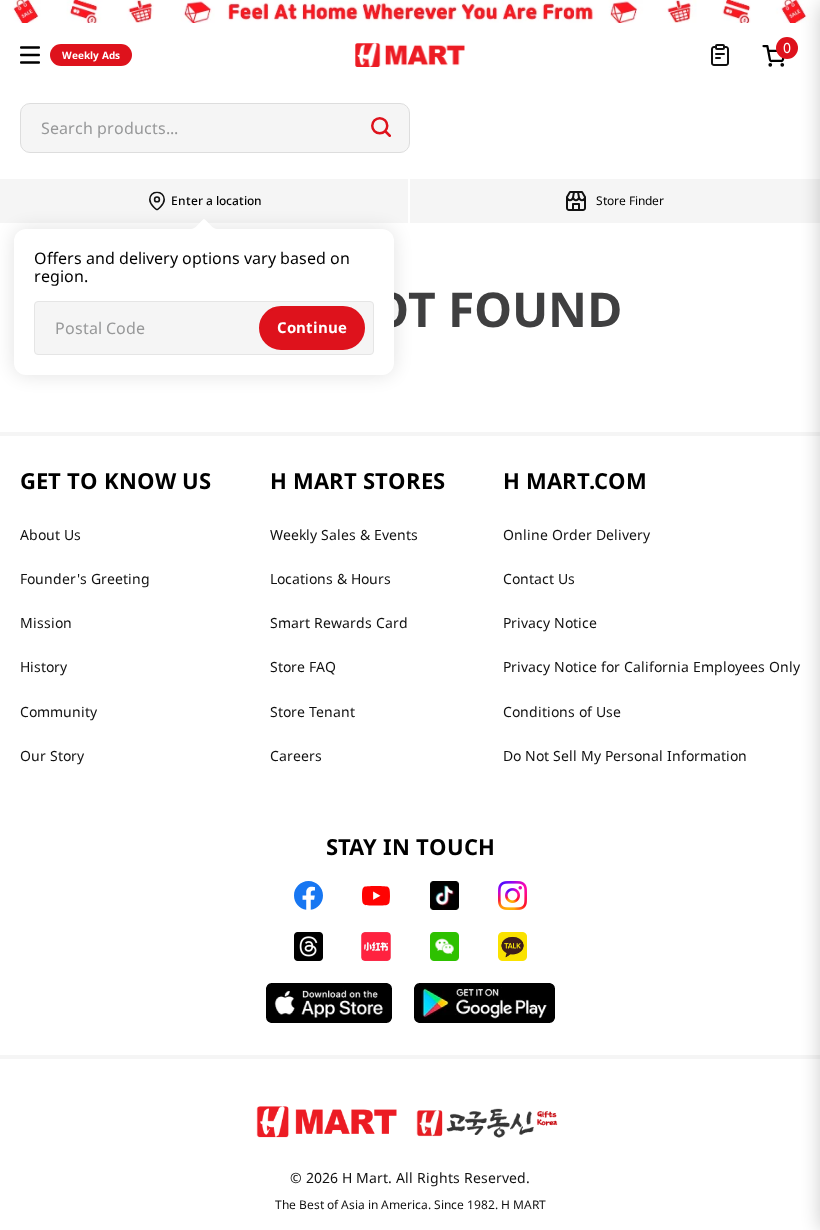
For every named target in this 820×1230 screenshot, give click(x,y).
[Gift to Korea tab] (487, 1121)
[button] (30, 55)
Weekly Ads (91, 55)
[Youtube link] (376, 896)
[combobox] (215, 128)
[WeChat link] (444, 946)
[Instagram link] (512, 895)
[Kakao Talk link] (512, 946)
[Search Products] (381, 127)
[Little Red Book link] (375, 946)
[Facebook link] (308, 895)
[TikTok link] (444, 895)
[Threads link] (308, 946)
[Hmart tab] (327, 1121)
